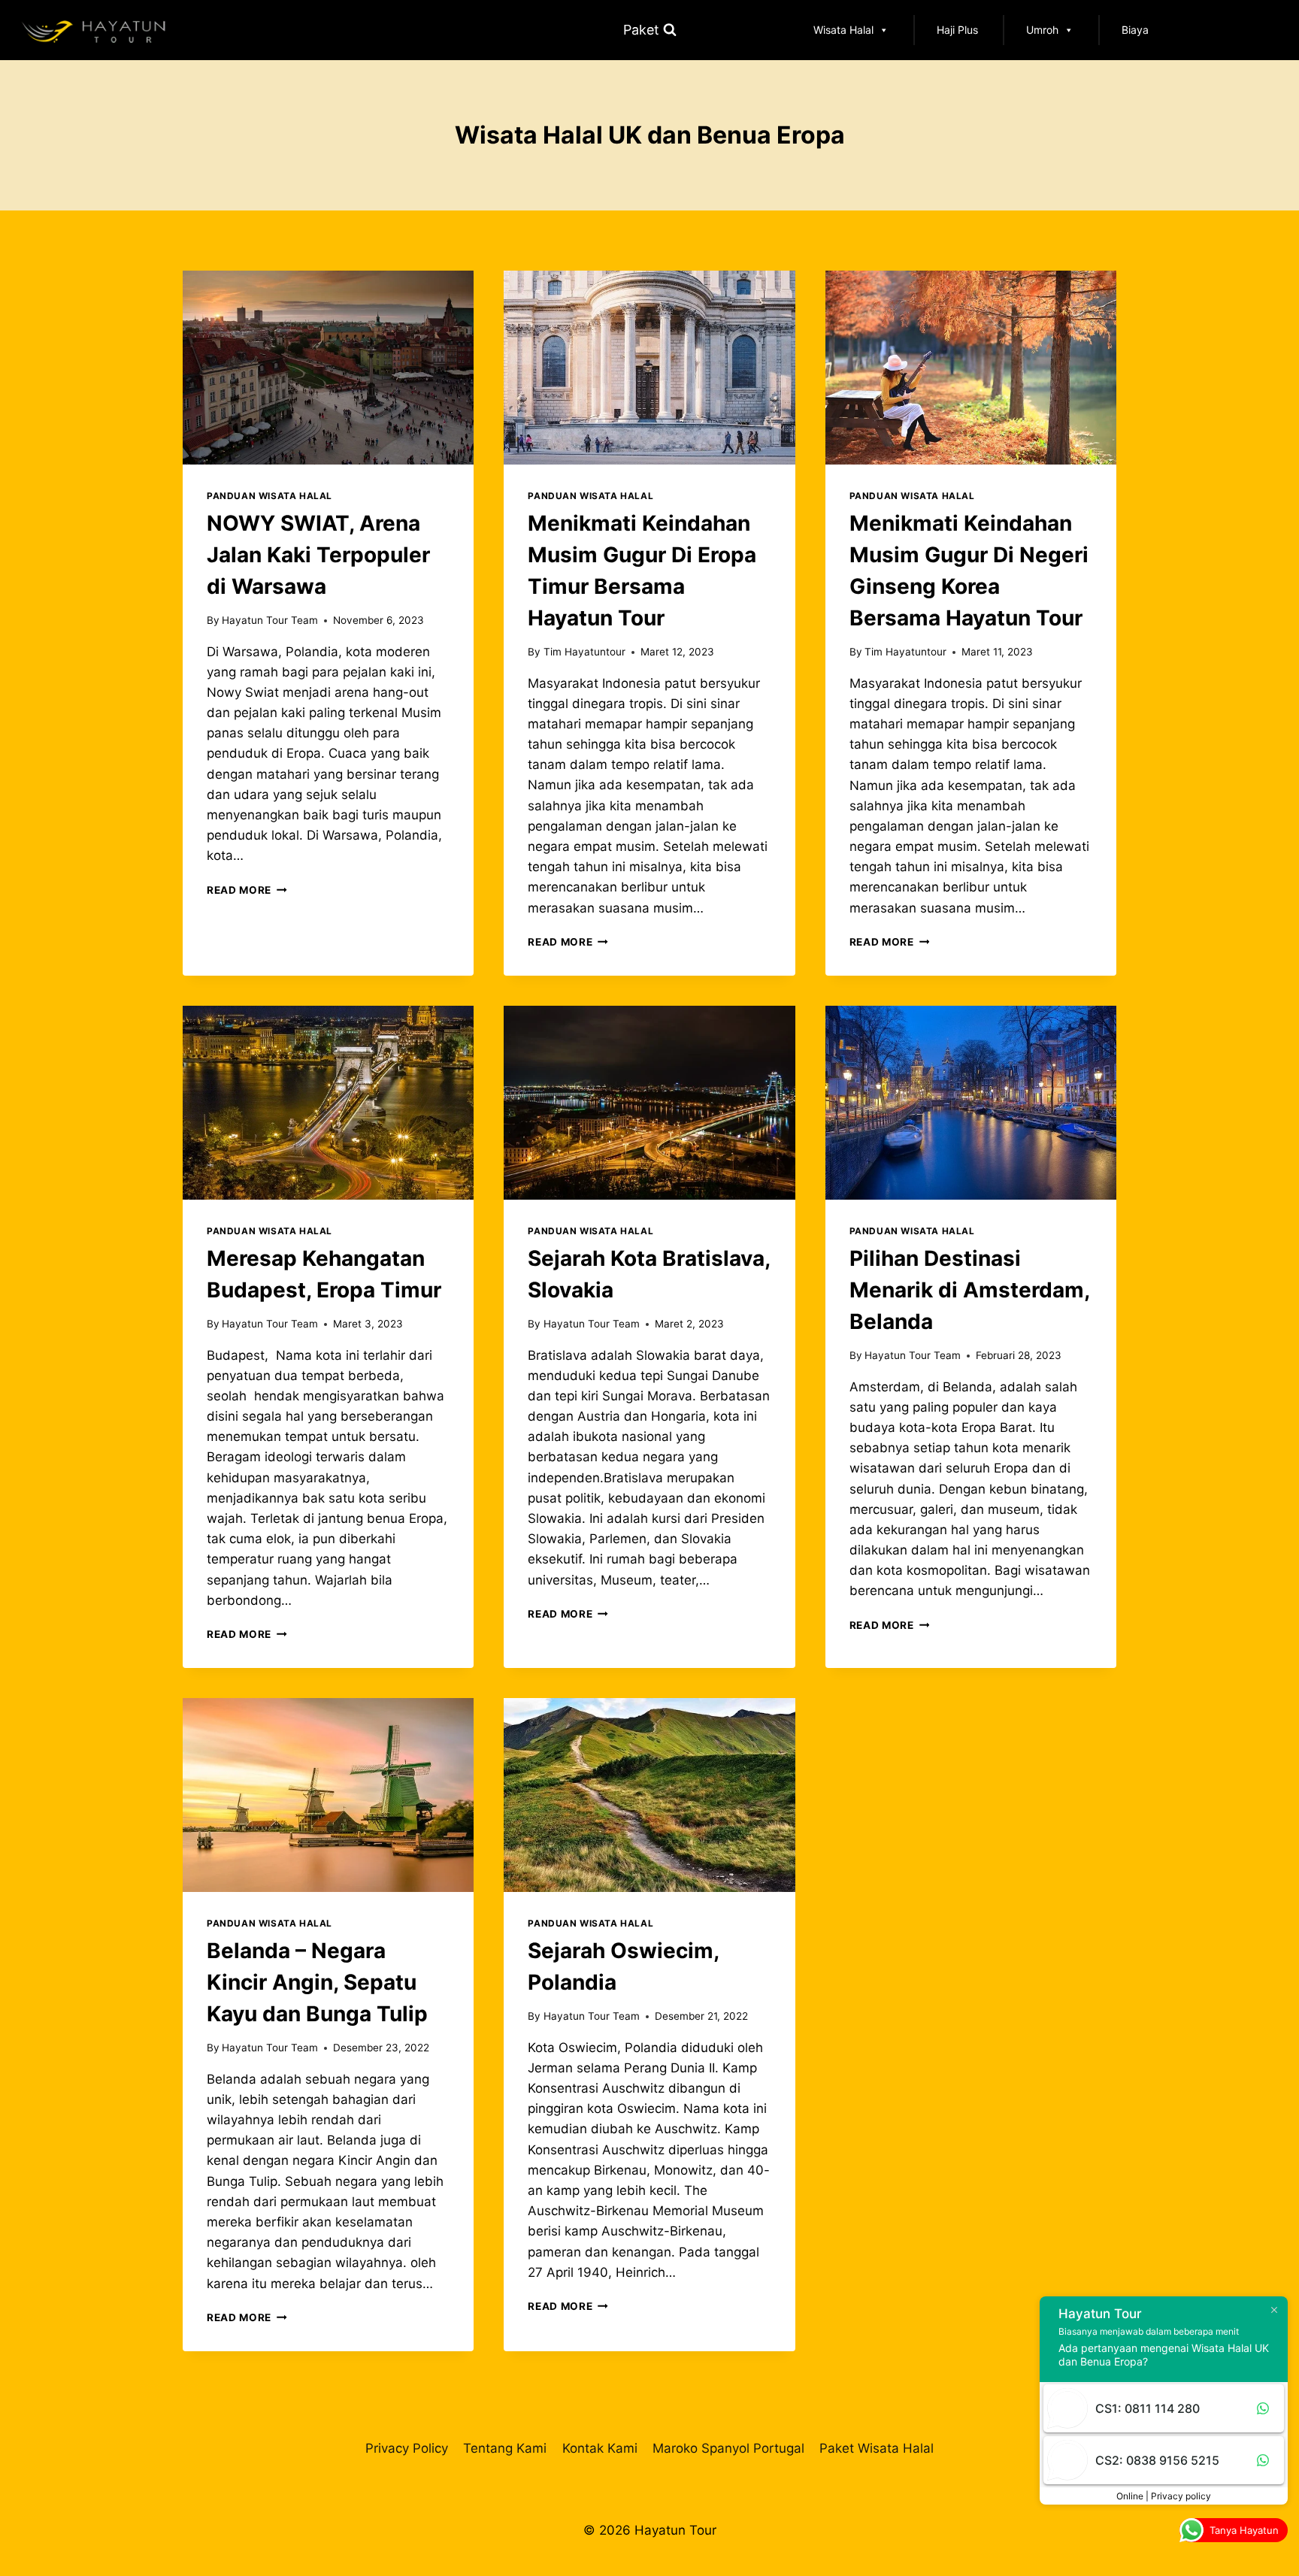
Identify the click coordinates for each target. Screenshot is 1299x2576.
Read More (247, 890)
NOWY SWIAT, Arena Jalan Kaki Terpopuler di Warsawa (318, 555)
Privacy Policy (407, 2448)
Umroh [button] (1042, 30)
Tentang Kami (505, 2448)
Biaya (1135, 30)
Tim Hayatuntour (584, 652)
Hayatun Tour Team (270, 620)
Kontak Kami (600, 2448)
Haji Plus (957, 30)
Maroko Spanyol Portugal (728, 2448)
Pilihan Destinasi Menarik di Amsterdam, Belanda (969, 1290)
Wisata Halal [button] (843, 30)
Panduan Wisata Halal (269, 496)
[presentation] (328, 368)
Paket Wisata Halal (877, 2448)
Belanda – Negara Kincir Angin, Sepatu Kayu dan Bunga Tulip (317, 1982)
